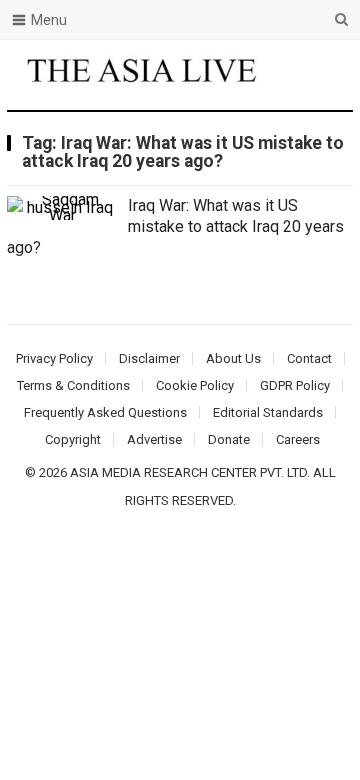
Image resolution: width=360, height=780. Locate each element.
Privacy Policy (54, 358)
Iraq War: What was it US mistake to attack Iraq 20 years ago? (175, 226)
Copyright (73, 439)
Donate (229, 439)
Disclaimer (149, 358)
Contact (309, 358)
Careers (298, 439)
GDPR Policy (295, 385)
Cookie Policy (195, 385)
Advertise (154, 439)
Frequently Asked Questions (105, 412)
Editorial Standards (268, 412)
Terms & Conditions (73, 385)
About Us (233, 358)
